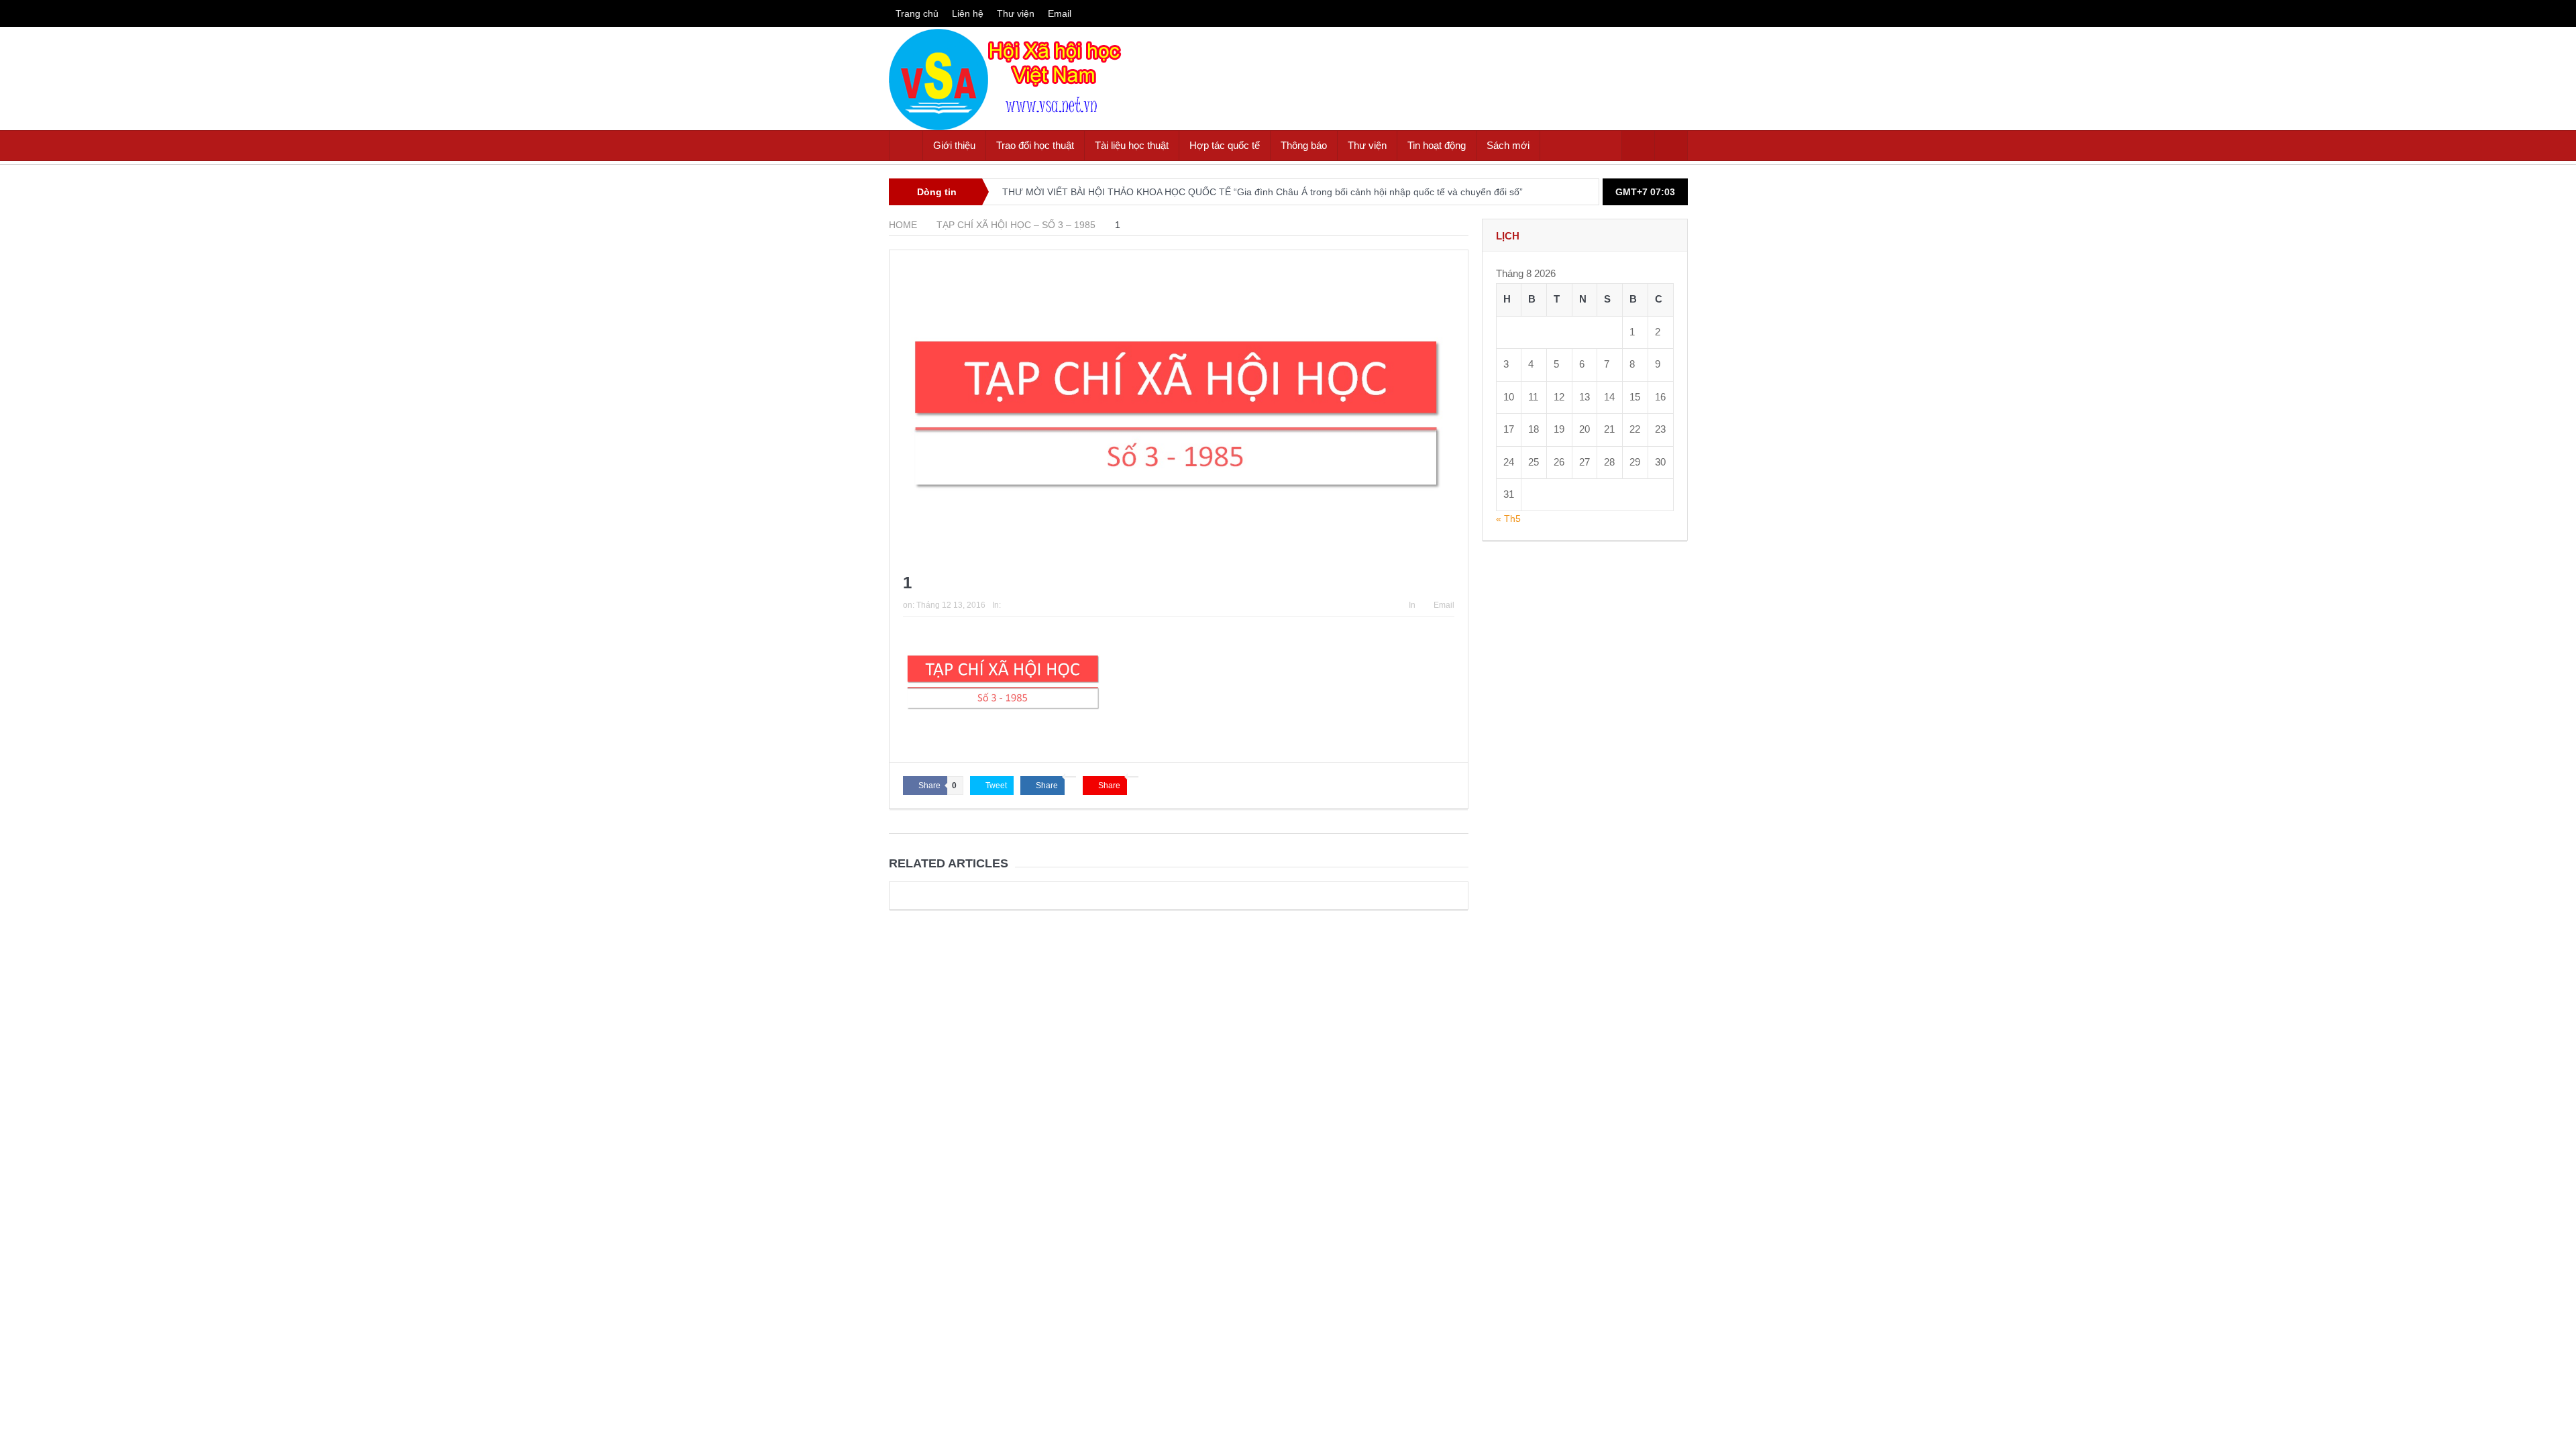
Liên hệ (968, 13)
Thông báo (1304, 145)
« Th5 (1508, 519)
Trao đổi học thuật (1035, 145)
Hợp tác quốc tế (1225, 145)
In (1412, 605)
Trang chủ (917, 13)
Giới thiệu (954, 145)
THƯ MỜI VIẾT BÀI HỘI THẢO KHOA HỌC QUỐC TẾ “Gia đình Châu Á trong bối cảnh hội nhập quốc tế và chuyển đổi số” (1263, 192)
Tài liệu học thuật (1132, 145)
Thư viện (1016, 13)
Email (1060, 13)
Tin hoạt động (1437, 145)
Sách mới (1508, 145)
